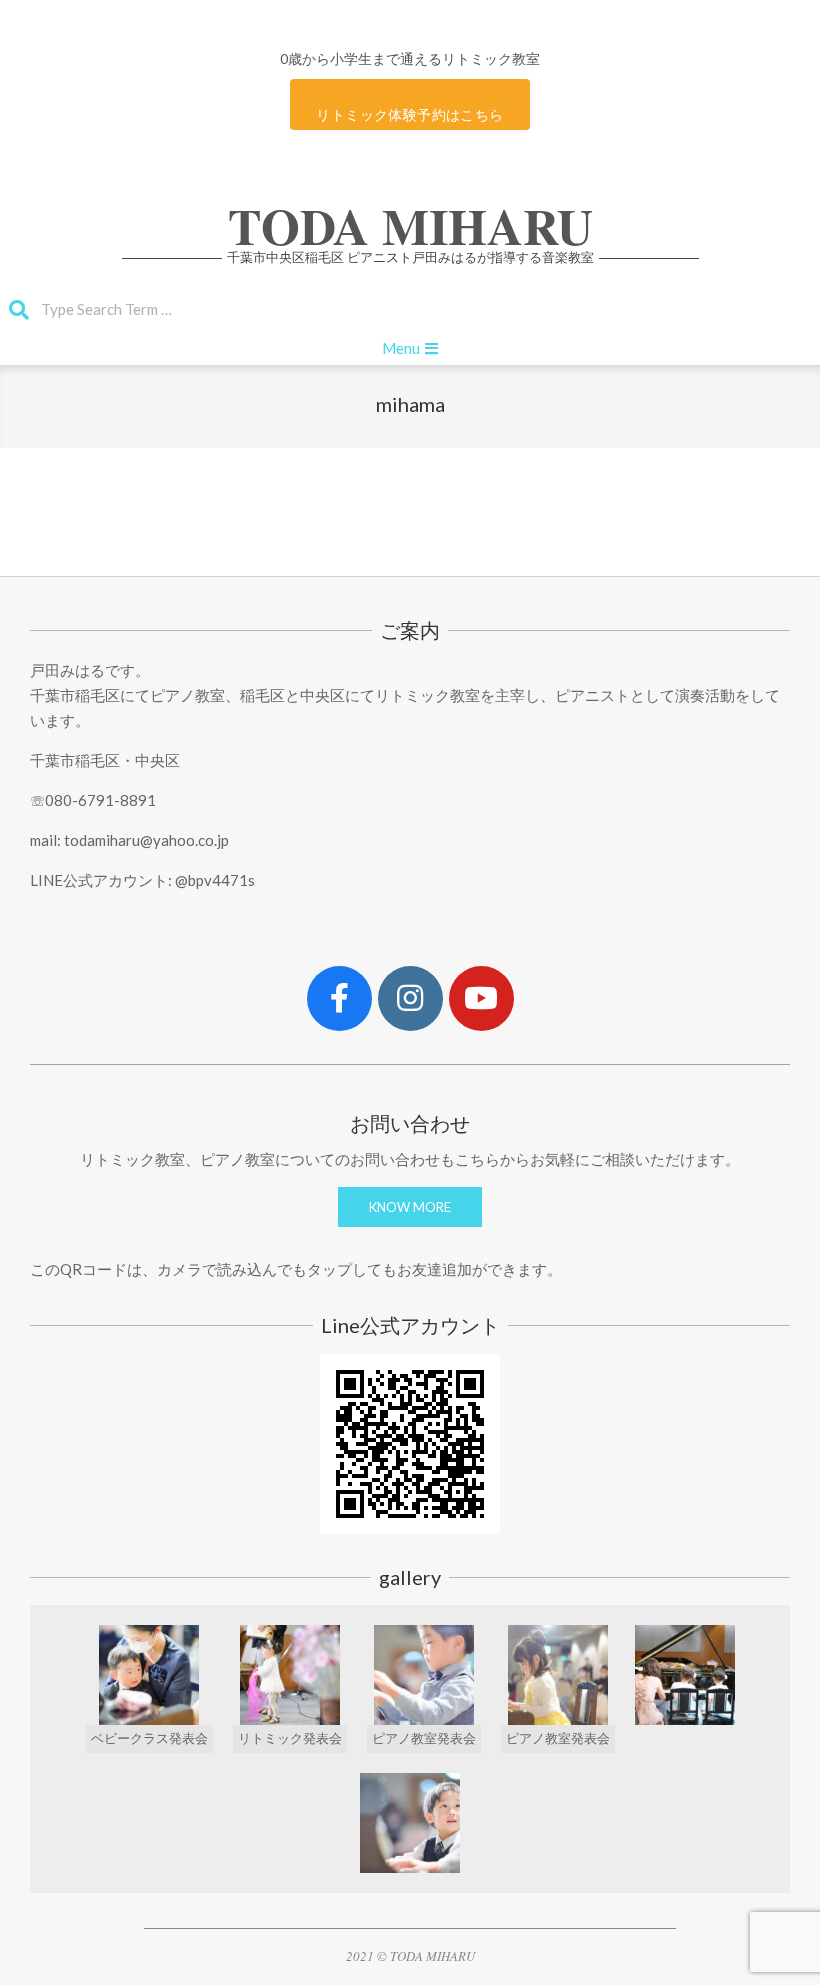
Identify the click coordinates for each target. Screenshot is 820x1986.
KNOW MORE (410, 1207)
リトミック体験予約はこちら (409, 114)
